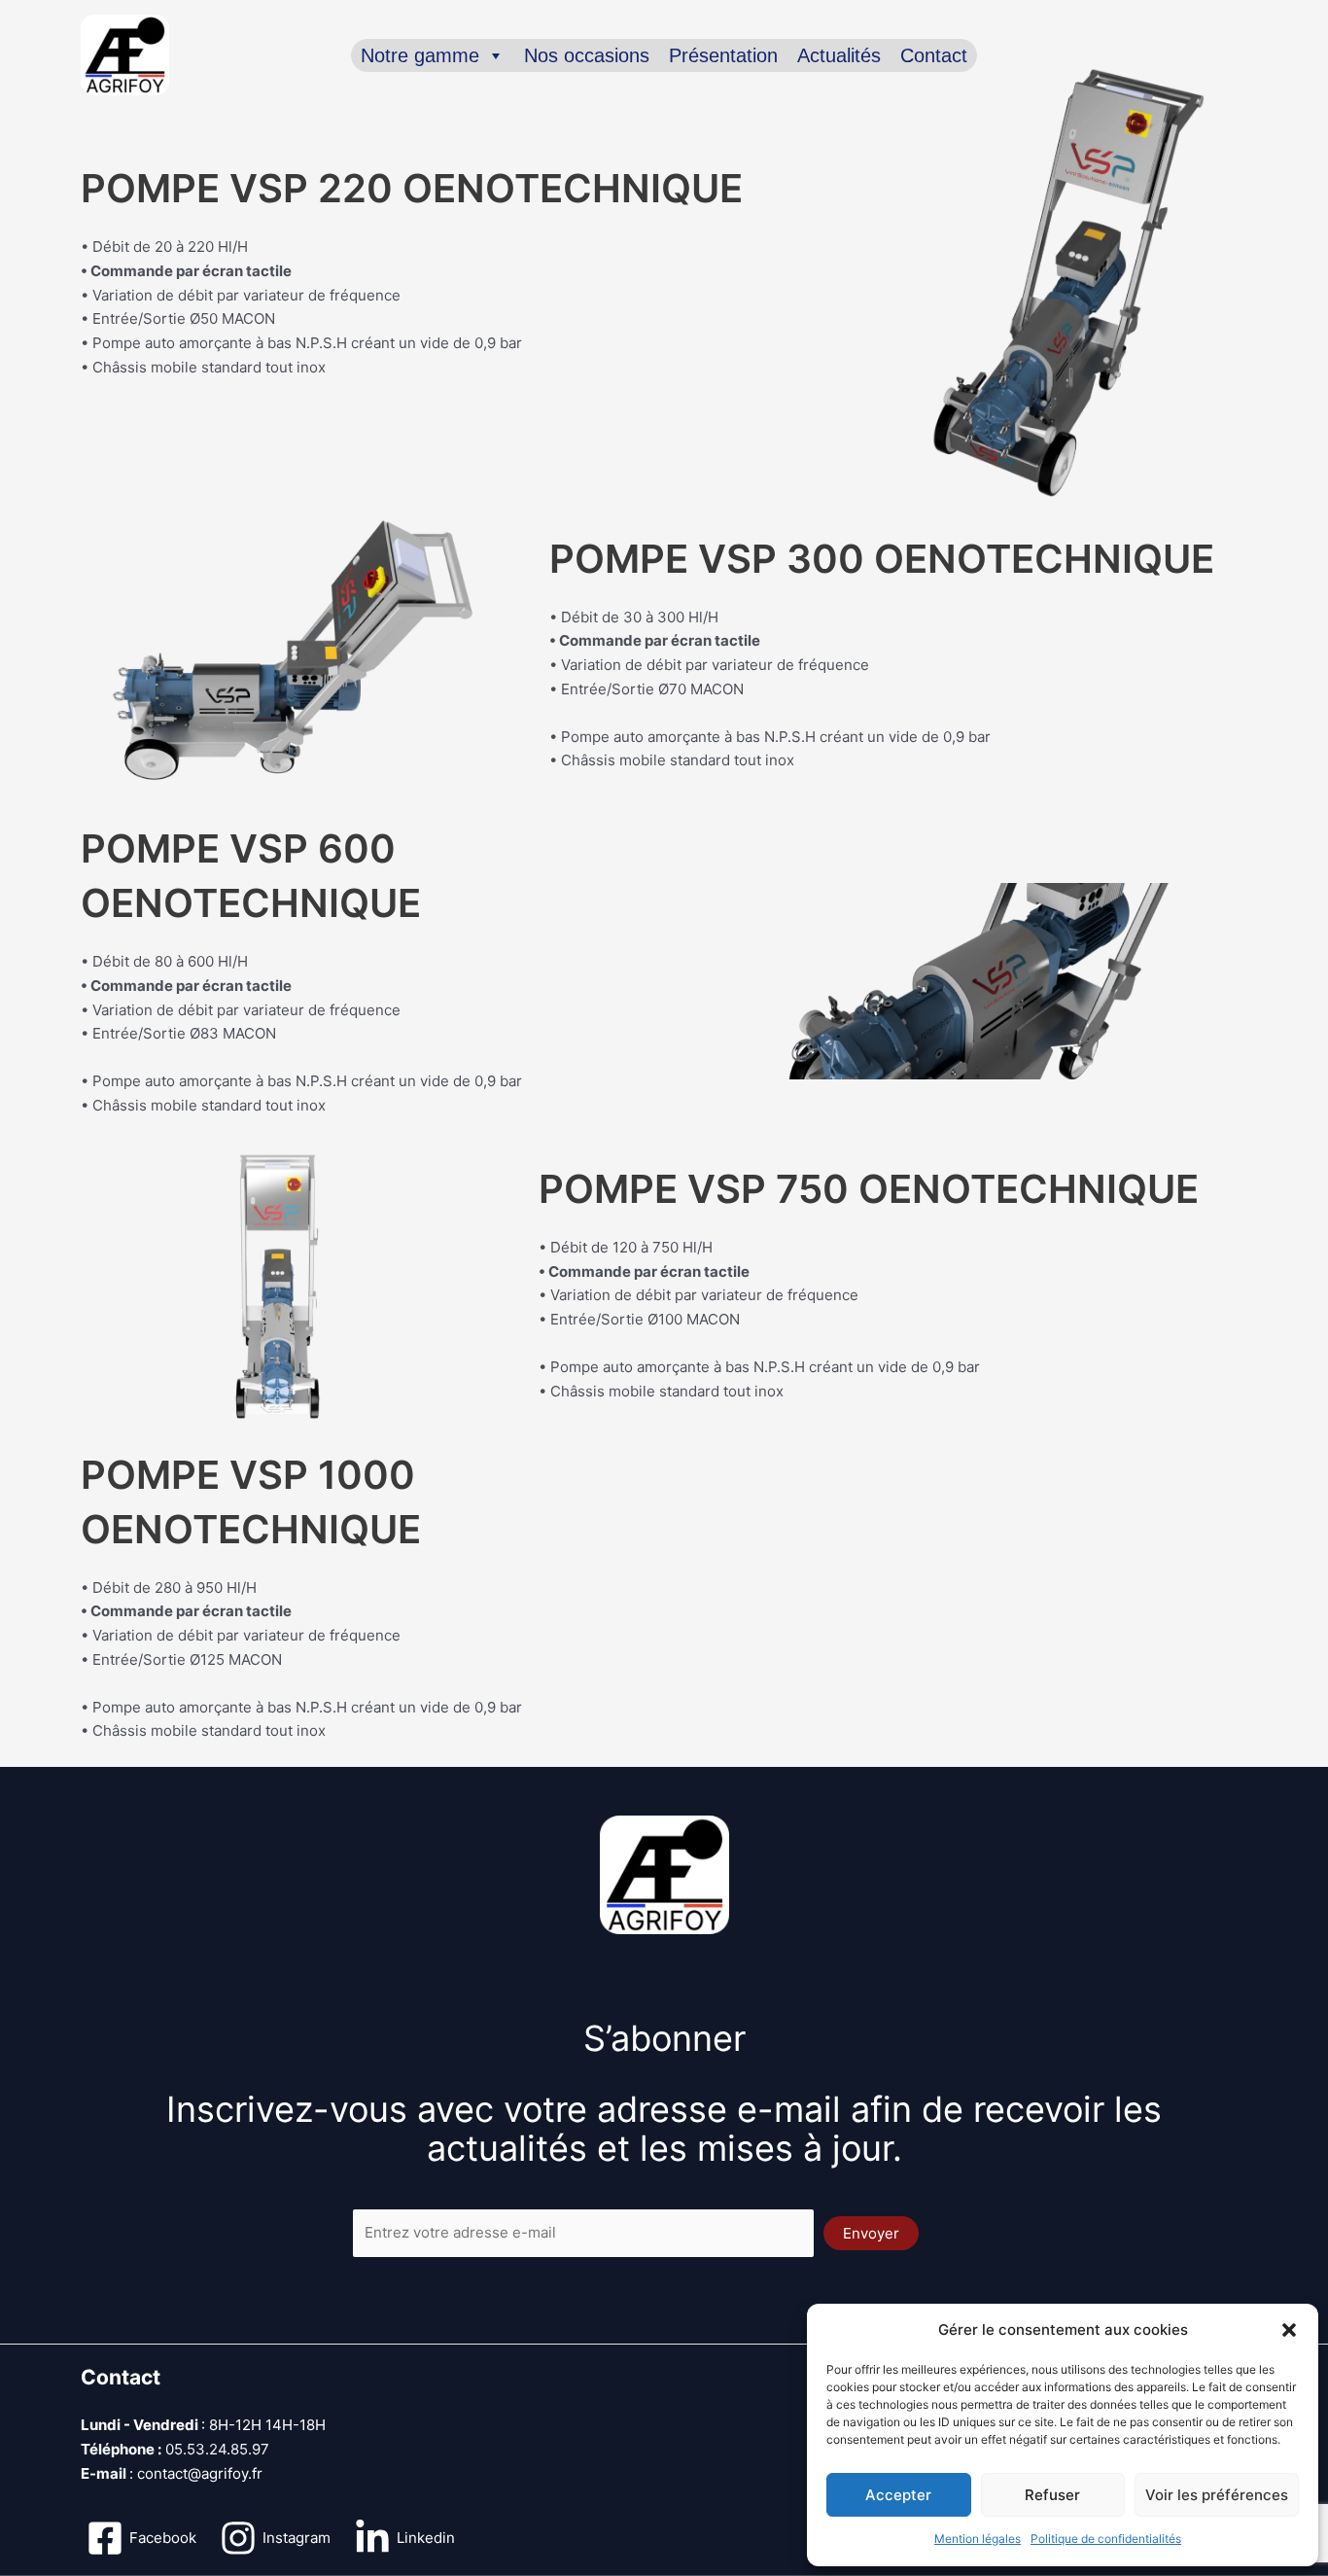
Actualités (839, 55)
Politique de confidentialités (1106, 2539)
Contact (934, 55)
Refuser (1052, 2495)
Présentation (723, 55)
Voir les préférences (1217, 2495)
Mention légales (978, 2539)
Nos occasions (587, 55)
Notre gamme (420, 55)
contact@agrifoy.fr (200, 2473)
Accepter (898, 2495)
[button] (1289, 2330)
